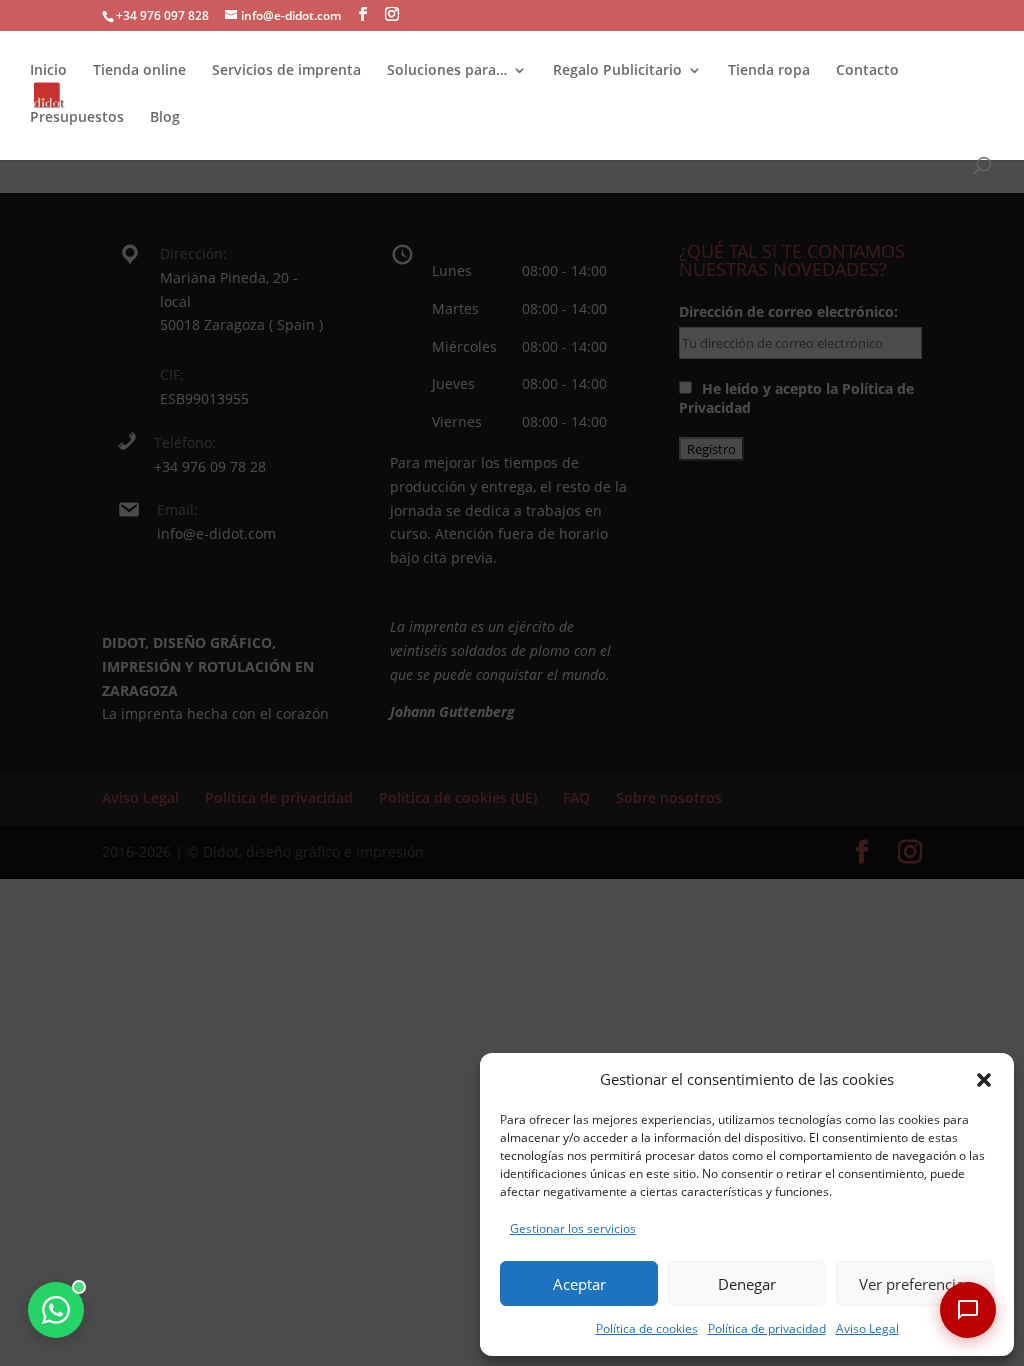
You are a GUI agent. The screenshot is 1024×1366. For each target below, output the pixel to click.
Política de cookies (647, 1328)
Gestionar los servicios (573, 1228)
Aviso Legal (867, 1328)
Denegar (747, 1284)
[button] (984, 1080)
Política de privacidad (767, 1328)
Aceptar (579, 1284)
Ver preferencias (915, 1284)
